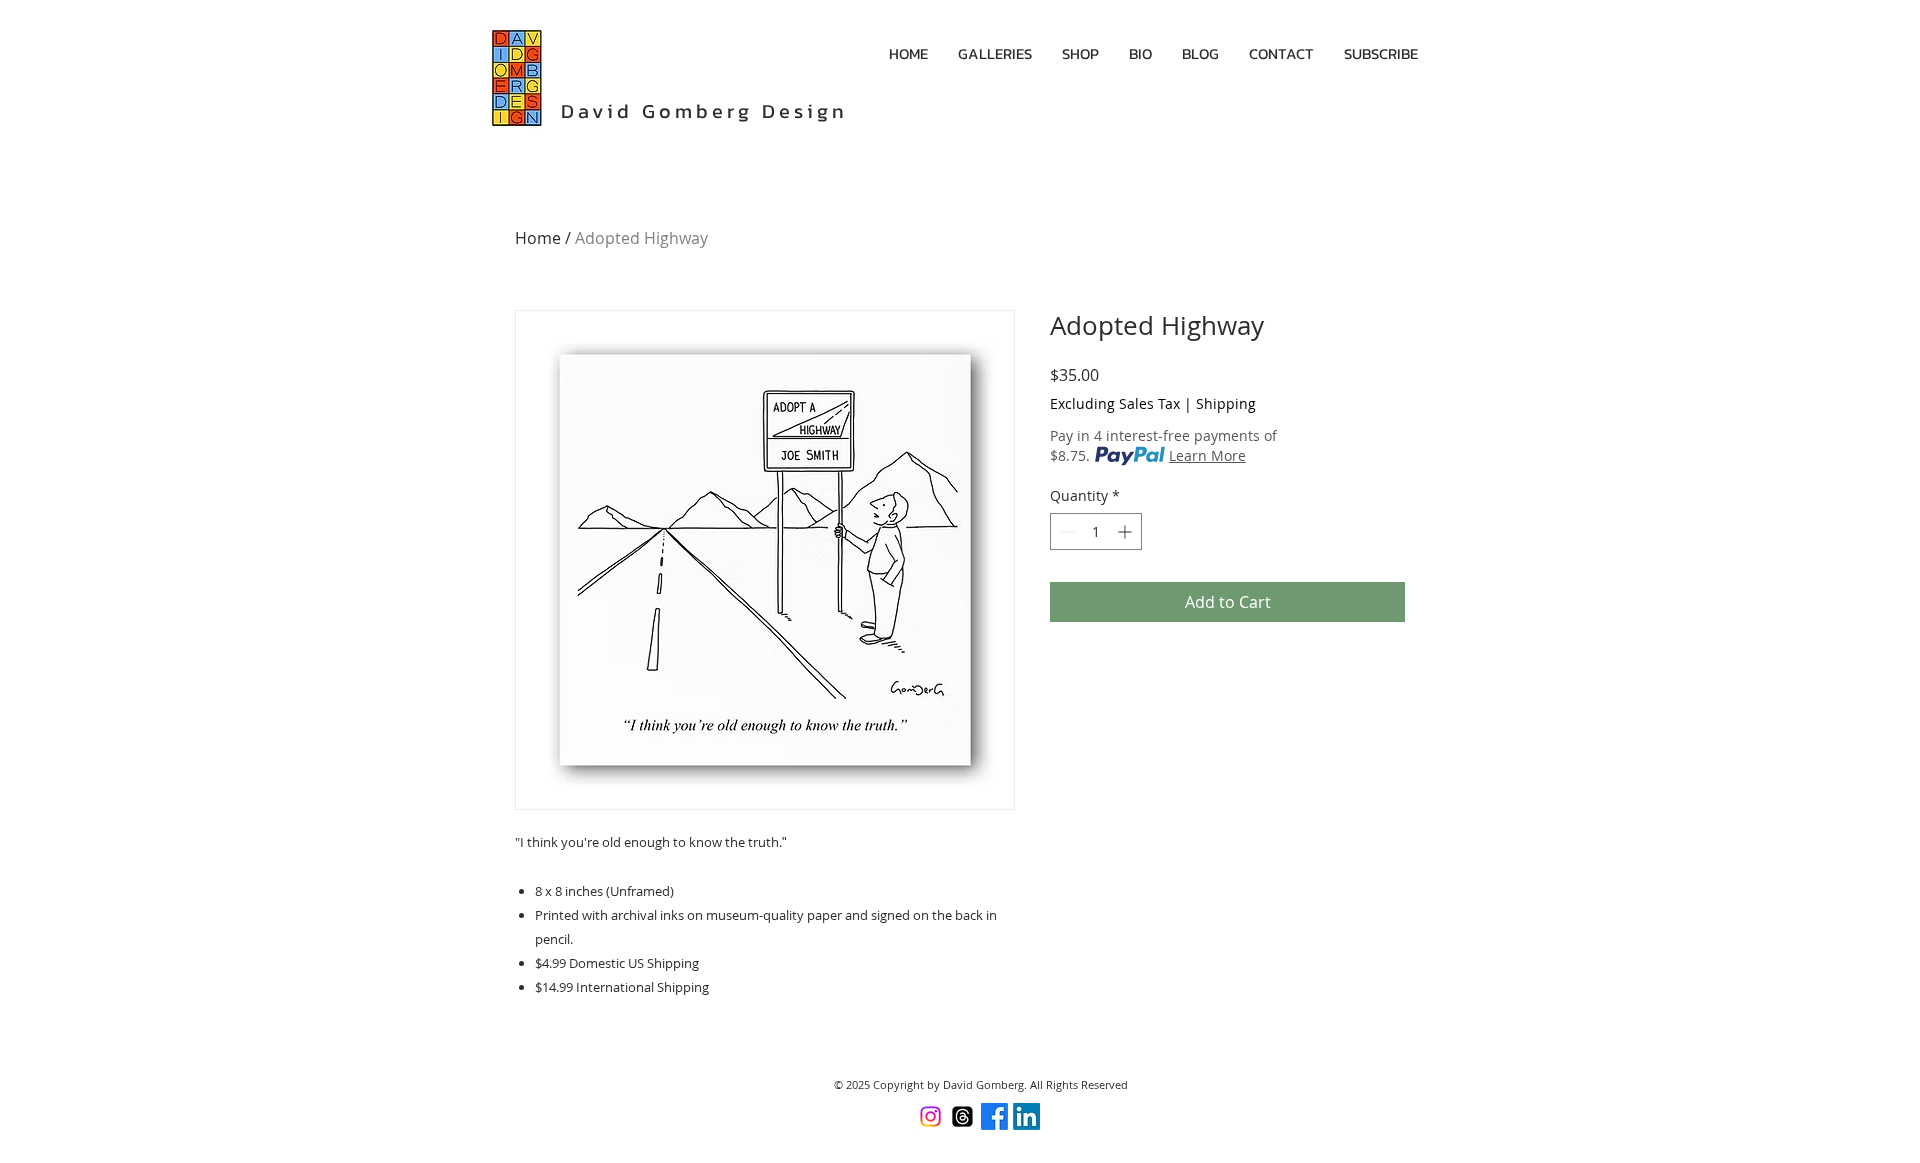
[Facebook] (994, 1116)
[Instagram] (930, 1116)
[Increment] (1126, 531)
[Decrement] (1065, 531)
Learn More (1207, 455)
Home (538, 238)
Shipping (1226, 403)
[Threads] (962, 1116)
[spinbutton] (1096, 531)
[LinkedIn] (1026, 1116)
